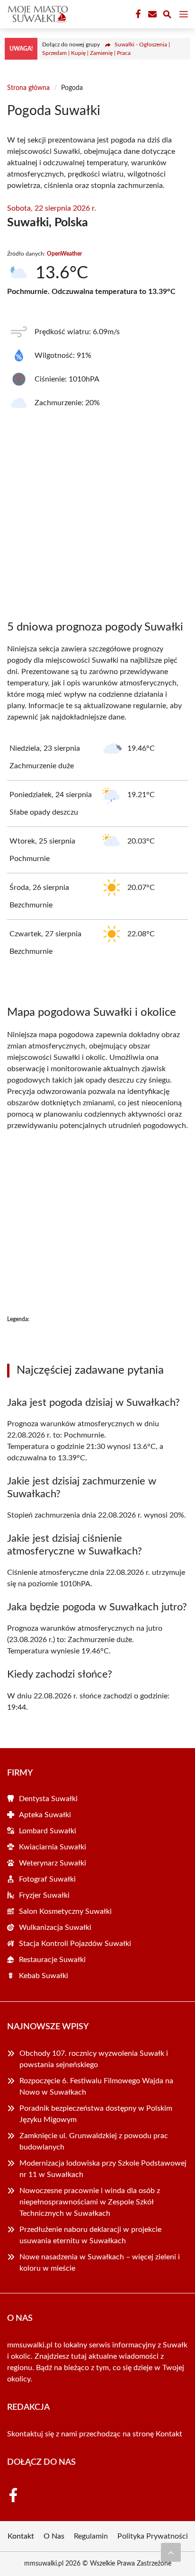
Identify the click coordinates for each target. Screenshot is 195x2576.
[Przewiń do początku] (171, 2552)
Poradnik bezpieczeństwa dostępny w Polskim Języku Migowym (96, 2114)
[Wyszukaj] (167, 16)
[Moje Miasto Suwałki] (36, 14)
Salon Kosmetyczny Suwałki (65, 1911)
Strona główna (28, 88)
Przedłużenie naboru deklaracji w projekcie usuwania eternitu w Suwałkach (90, 2235)
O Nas (54, 2536)
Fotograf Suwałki (47, 1879)
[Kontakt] (151, 14)
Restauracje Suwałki (52, 1960)
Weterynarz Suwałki (53, 1863)
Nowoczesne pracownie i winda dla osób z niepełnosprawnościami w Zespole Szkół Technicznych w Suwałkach (90, 2202)
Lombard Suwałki (48, 1831)
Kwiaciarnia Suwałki (53, 1847)
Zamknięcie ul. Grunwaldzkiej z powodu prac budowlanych (94, 2141)
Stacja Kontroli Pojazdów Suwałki (75, 1944)
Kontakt (169, 2434)
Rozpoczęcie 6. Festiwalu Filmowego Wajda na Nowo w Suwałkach (96, 2087)
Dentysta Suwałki (48, 1799)
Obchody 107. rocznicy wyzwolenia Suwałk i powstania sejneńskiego (94, 2059)
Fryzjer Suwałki (44, 1895)
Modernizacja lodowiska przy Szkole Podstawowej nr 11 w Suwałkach (103, 2169)
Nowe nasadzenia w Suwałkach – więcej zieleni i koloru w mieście (100, 2263)
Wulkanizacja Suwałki (55, 1928)
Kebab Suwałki (44, 1976)
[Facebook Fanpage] (137, 14)
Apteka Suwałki (45, 1815)
